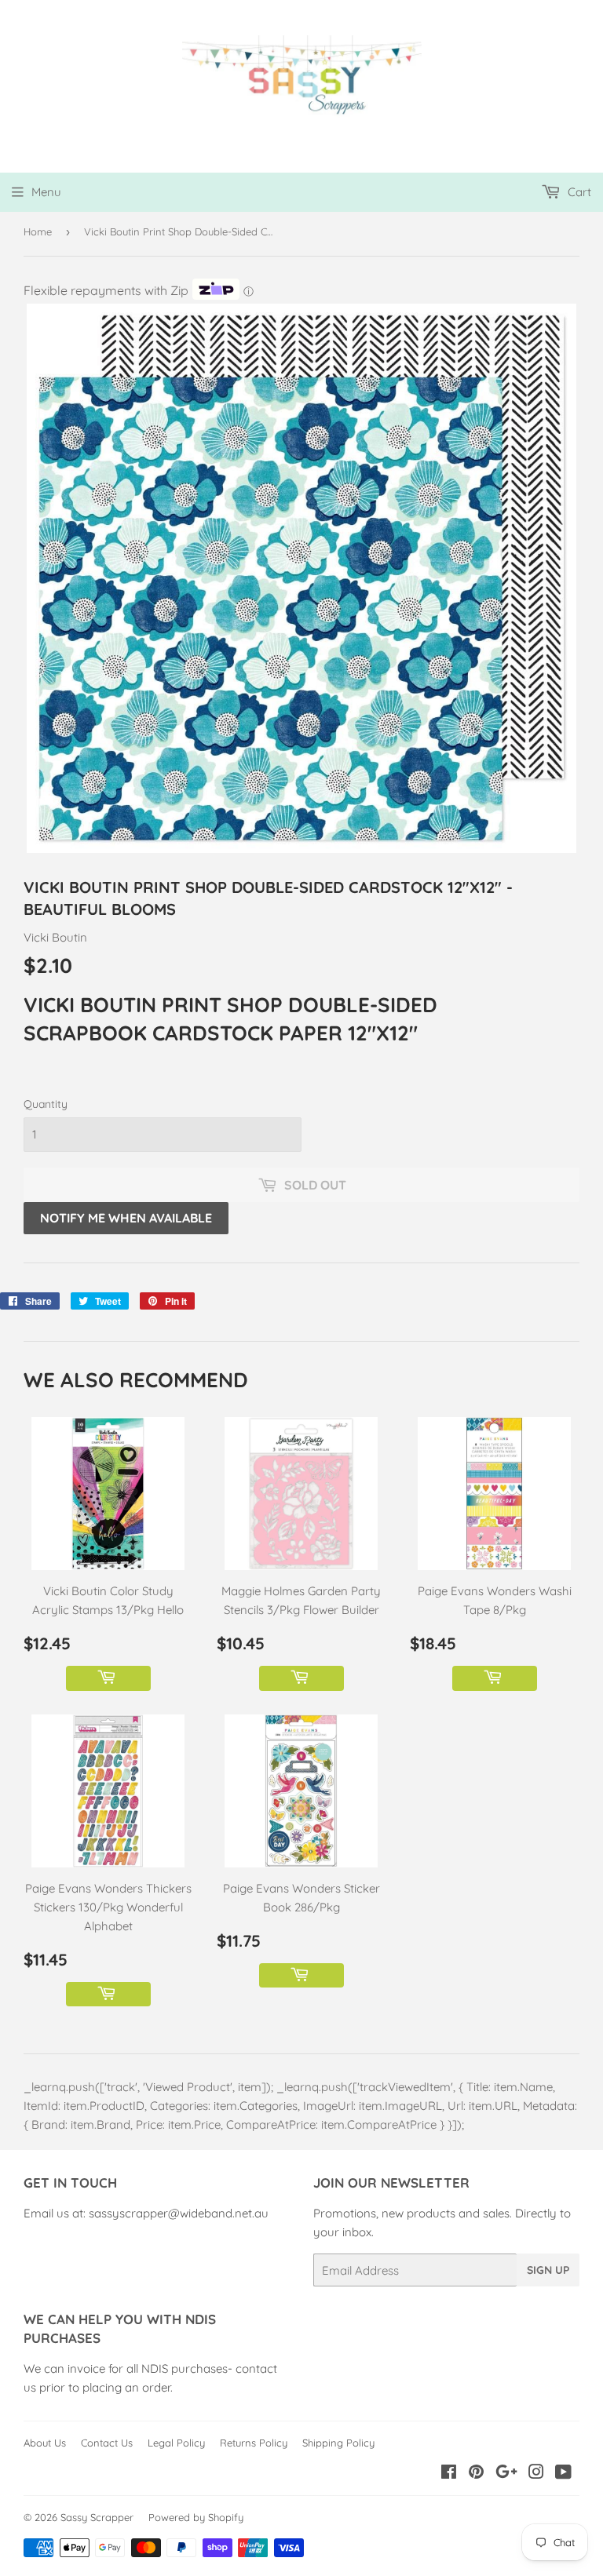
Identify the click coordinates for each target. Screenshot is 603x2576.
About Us (45, 2443)
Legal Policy (176, 2443)
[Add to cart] (108, 1678)
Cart (578, 192)
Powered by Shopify (196, 2517)
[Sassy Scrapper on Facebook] (449, 2474)
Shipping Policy (338, 2443)
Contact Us (107, 2443)
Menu (46, 192)
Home (38, 231)
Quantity (46, 1104)
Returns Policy (254, 2443)
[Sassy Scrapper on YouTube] (563, 2474)
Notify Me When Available (126, 1218)
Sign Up (548, 2270)
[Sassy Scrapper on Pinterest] (476, 2474)
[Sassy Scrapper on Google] (506, 2474)
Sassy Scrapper (97, 2517)
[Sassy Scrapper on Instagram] (536, 2474)
